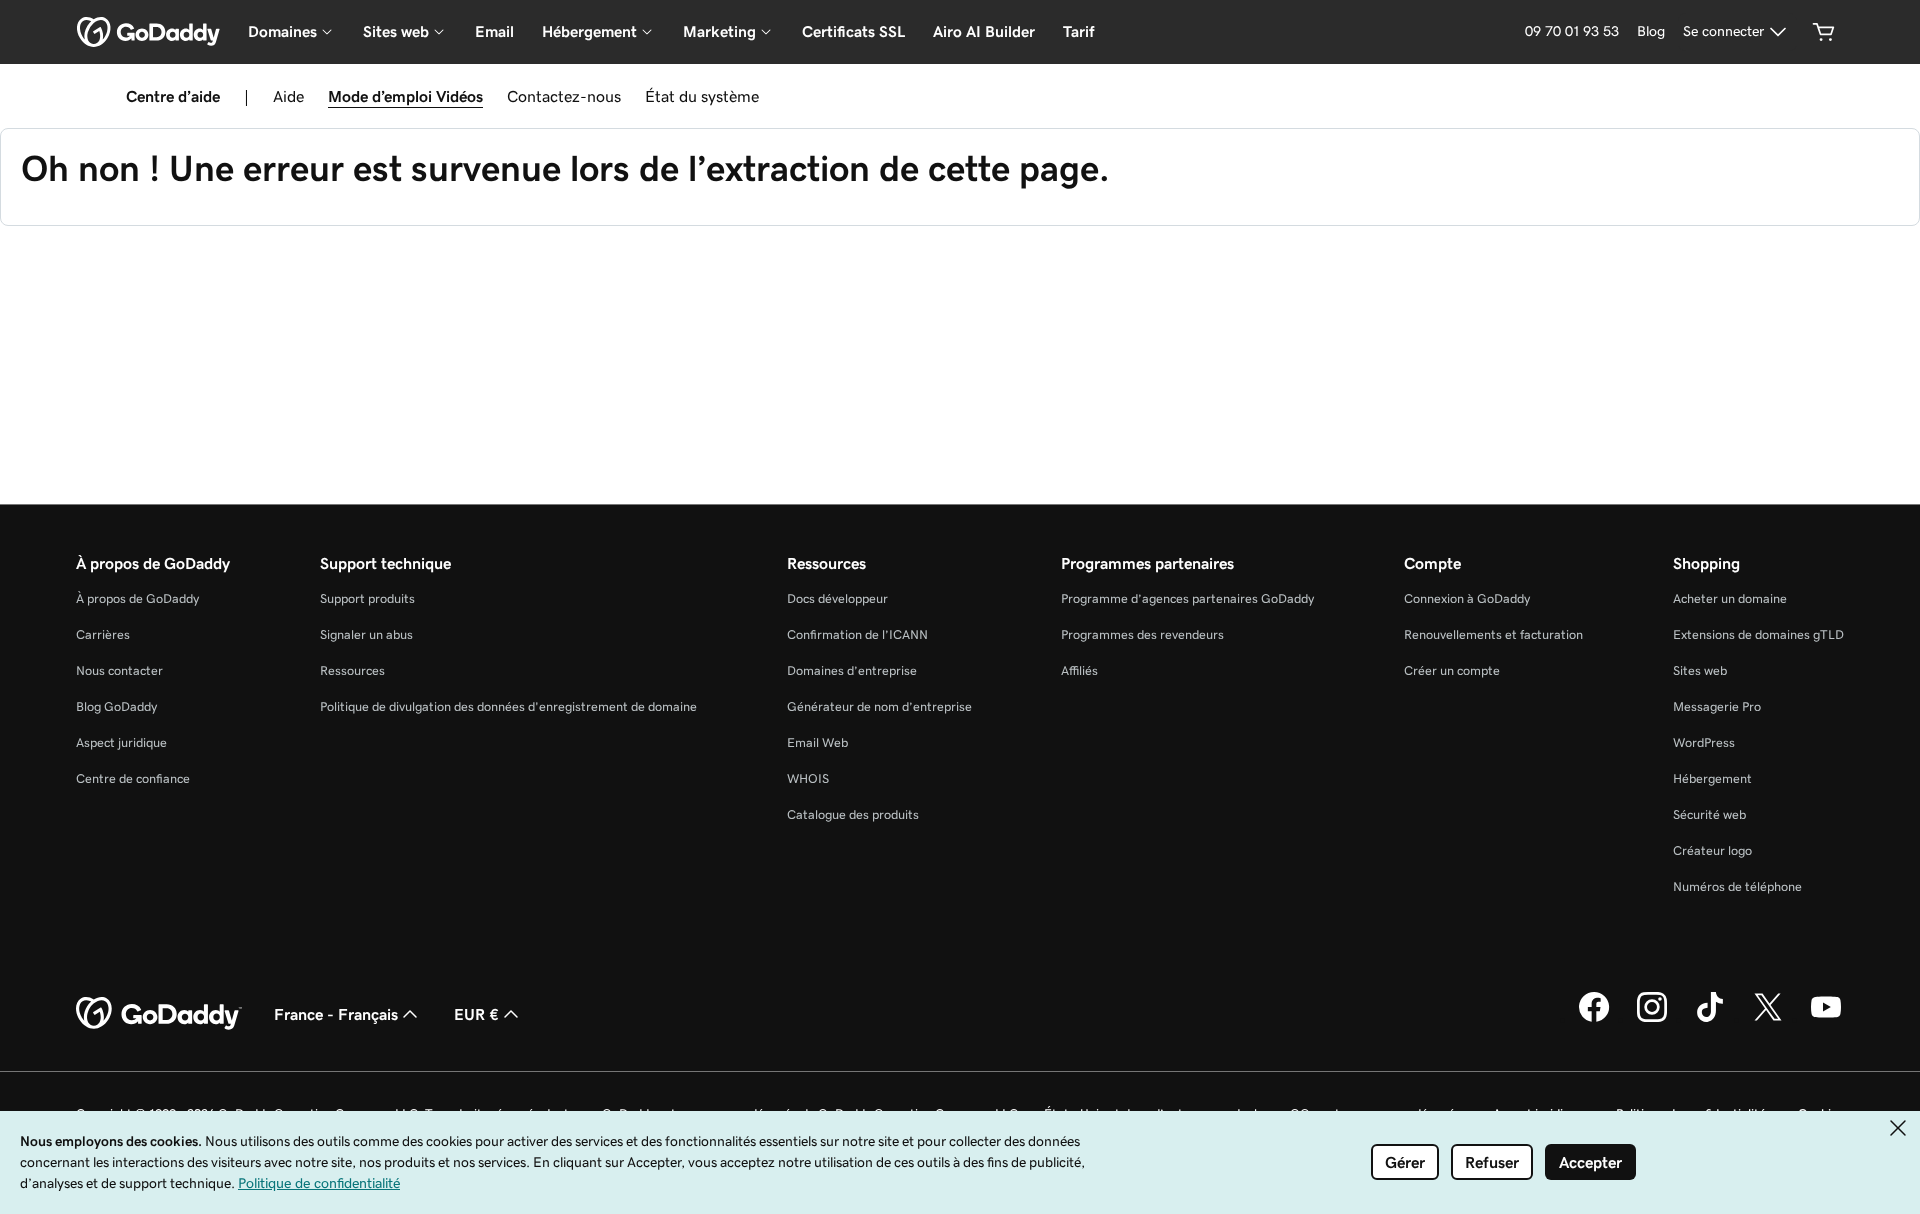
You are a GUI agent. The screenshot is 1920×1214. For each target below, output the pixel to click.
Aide (288, 96)
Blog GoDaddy (116, 706)
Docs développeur (837, 598)
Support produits (367, 598)
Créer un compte (1452, 670)
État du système (702, 96)
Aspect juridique (121, 742)
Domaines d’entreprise (852, 670)
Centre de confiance (133, 778)
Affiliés (1079, 670)
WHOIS (808, 778)
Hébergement (1712, 778)
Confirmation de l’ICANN (857, 634)
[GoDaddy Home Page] (159, 1014)
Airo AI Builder (984, 31)
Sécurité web (1709, 814)
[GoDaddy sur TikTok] (1710, 1019)
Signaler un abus (366, 634)
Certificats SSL (853, 31)
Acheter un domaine (1730, 598)
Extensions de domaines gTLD (1758, 634)
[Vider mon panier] (1824, 32)
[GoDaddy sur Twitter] (1768, 1019)
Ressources (352, 670)
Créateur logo (1712, 850)
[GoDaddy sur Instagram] (1652, 1019)
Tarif (1078, 31)
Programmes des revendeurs (1142, 634)
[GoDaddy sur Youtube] (1826, 1019)
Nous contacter (119, 670)
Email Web (817, 742)
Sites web (1700, 670)
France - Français (336, 1014)
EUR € (476, 1014)
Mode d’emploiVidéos (405, 96)
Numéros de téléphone (1737, 886)
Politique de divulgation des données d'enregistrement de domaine (508, 706)
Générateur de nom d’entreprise (879, 706)
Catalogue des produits (853, 814)
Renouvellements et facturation (1493, 634)
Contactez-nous (564, 96)
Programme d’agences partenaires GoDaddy (1187, 598)
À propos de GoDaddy (137, 598)
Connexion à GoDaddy (1467, 598)
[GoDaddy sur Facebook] (1594, 1019)
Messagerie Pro (1717, 706)
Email (494, 31)
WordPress (1704, 742)
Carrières (103, 634)
